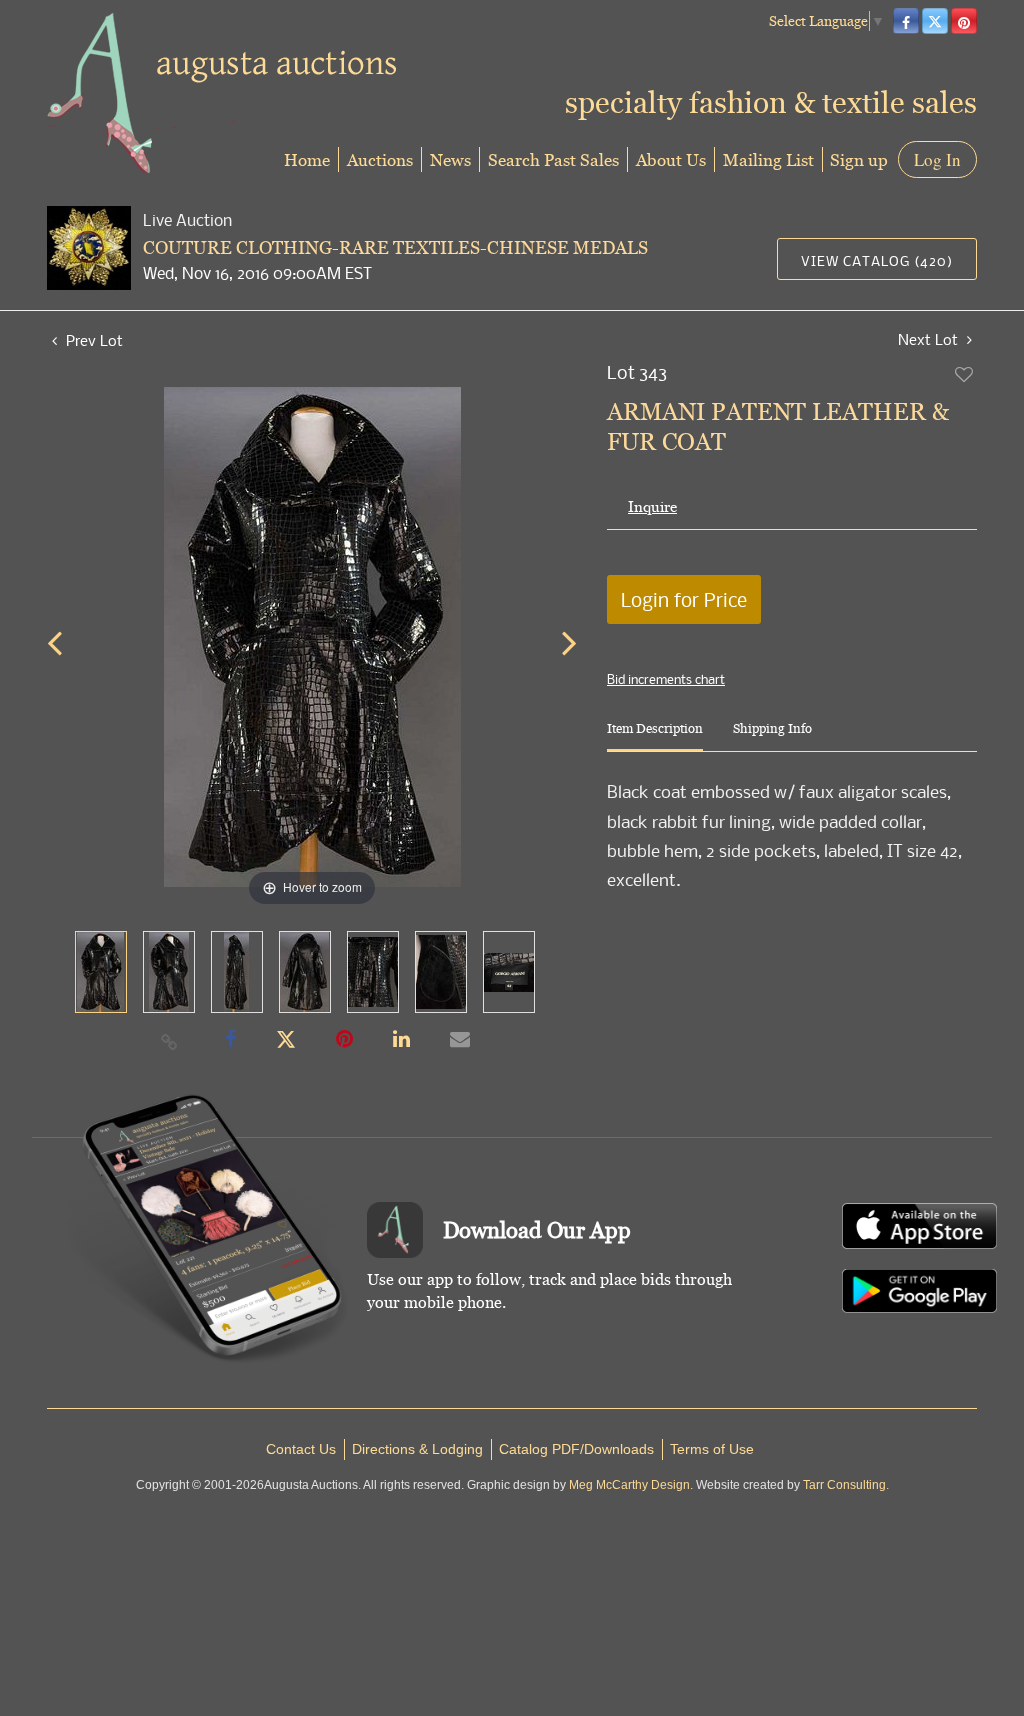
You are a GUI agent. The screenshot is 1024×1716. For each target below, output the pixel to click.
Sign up (859, 159)
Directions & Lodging (417, 1449)
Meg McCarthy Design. (631, 1485)
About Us (671, 159)
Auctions (380, 159)
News (450, 159)
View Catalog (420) (877, 260)
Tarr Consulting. (846, 1485)
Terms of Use (712, 1449)
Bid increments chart (666, 679)
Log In (937, 159)
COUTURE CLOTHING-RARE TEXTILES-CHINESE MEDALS (395, 247)
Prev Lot (92, 340)
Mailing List (768, 159)
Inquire (652, 506)
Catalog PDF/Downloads (576, 1449)
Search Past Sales (553, 159)
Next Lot (930, 339)
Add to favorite (965, 374)
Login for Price (684, 599)
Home (307, 159)
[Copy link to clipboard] (170, 1041)
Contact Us (301, 1449)
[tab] (655, 736)
